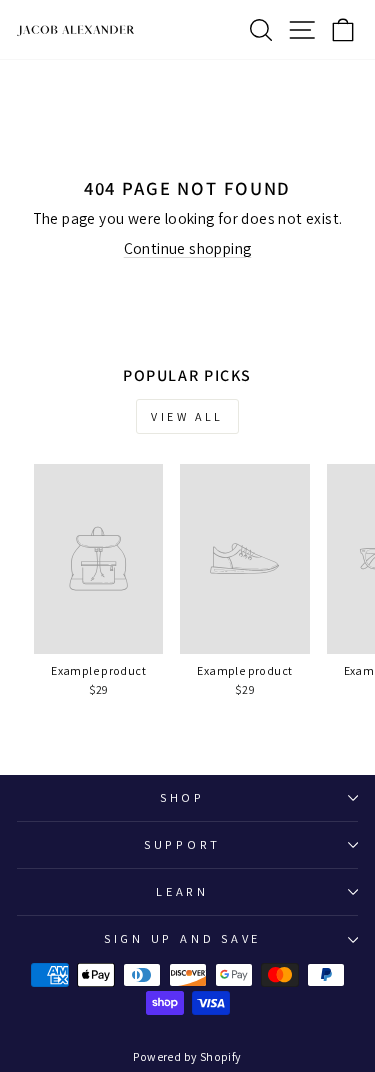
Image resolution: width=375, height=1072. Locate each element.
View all (187, 416)
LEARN (182, 891)
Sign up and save (182, 938)
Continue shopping (188, 248)
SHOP (182, 797)
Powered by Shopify (187, 1056)
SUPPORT (182, 844)
